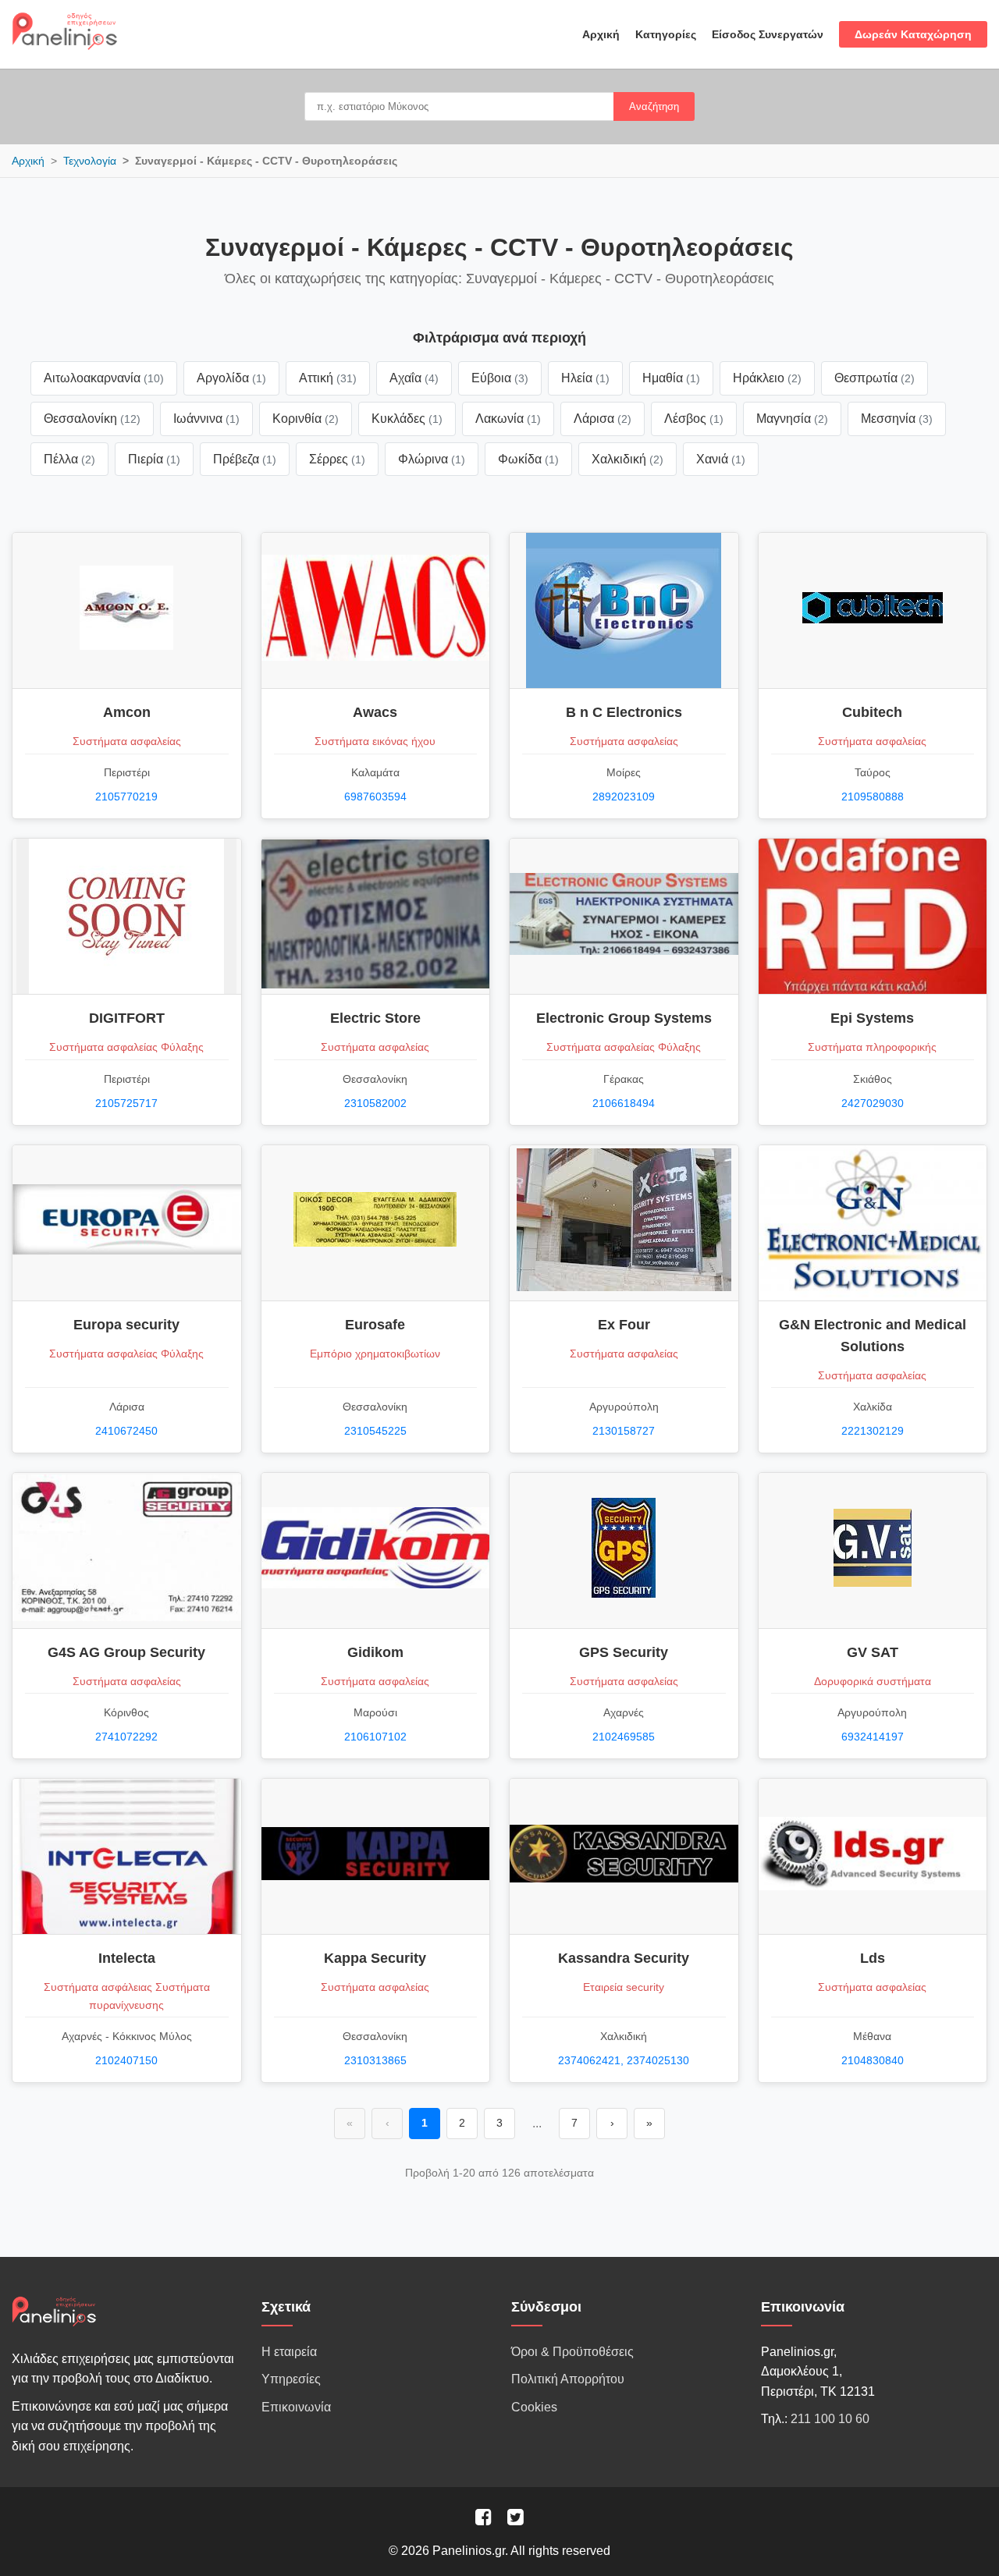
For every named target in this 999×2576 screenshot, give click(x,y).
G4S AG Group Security (126, 1652)
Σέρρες (337, 459)
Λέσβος (694, 419)
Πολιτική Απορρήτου (568, 2379)
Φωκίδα (528, 459)
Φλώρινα (432, 459)
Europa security (126, 1325)
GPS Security (624, 1652)
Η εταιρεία (289, 2352)
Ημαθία (671, 378)
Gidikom (375, 1652)
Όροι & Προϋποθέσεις (572, 2352)
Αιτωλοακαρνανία (104, 378)
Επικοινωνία (296, 2407)
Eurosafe (375, 1325)
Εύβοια (500, 378)
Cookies (534, 2407)
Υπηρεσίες (291, 2379)
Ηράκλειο (767, 378)
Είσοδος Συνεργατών (768, 34)
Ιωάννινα (206, 419)
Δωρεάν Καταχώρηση (913, 34)
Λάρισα (603, 419)
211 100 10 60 (830, 2419)
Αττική (328, 378)
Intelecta (127, 1958)
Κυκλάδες (407, 419)
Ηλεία (585, 378)
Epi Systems (872, 1018)
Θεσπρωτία (875, 378)
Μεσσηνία (897, 419)
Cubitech (872, 712)
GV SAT (873, 1652)
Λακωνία (508, 419)
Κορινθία (306, 419)
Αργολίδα (231, 378)
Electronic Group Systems (624, 1018)
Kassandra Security (624, 1958)
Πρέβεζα (245, 459)
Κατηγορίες (666, 34)
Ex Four (624, 1325)
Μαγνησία (792, 419)
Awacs (375, 712)
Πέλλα (69, 459)
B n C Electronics (624, 712)
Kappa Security (375, 1958)
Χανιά (721, 459)
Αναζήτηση (654, 106)
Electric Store (375, 1018)
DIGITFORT (127, 1018)
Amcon (127, 712)
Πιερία (154, 459)
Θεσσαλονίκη (92, 419)
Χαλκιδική (627, 459)
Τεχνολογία (90, 161)
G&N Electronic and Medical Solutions (873, 1336)
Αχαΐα (414, 378)
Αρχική (601, 34)
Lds (873, 1958)
